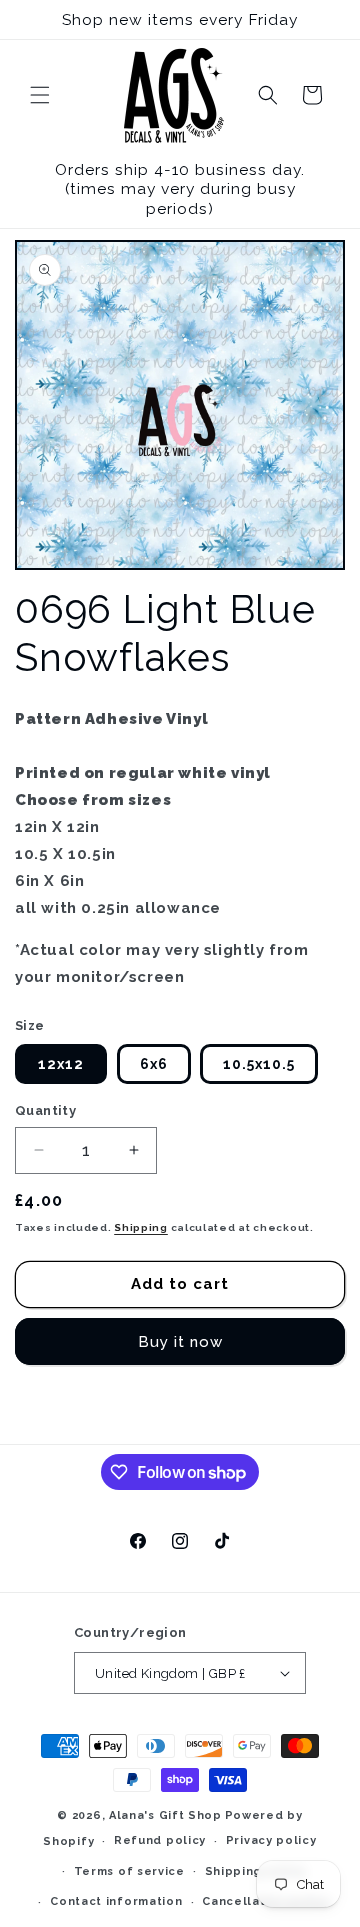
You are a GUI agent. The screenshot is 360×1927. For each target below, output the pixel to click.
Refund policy (160, 1840)
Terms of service (129, 1871)
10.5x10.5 (259, 1064)
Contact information (116, 1901)
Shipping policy (256, 1871)
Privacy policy (271, 1840)
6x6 (154, 1064)
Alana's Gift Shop (165, 1815)
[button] (40, 95)
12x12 (61, 1064)
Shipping (141, 1227)
